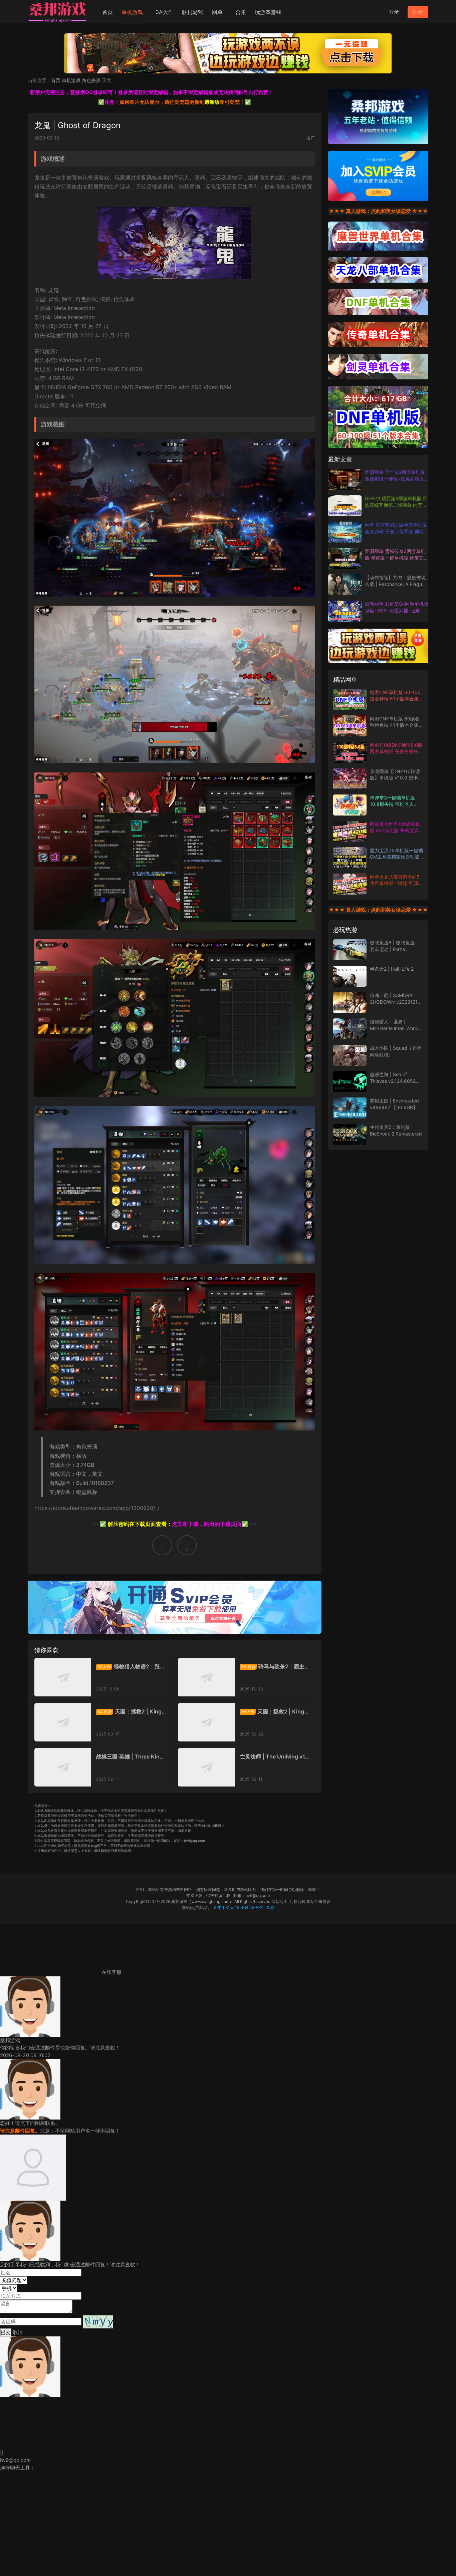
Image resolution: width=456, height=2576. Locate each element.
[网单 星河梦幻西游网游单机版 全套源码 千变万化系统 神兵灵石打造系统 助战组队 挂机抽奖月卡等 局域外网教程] (345, 532)
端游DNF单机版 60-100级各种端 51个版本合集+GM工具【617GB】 (395, 699)
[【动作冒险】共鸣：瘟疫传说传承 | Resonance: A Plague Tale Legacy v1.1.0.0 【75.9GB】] (345, 585)
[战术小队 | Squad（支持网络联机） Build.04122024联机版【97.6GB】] (350, 1055)
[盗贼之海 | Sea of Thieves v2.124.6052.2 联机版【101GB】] (350, 1082)
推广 (310, 138)
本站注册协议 (318, 1901)
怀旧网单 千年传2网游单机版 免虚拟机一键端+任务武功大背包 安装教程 (395, 478)
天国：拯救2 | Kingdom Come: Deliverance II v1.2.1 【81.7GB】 (131, 1711)
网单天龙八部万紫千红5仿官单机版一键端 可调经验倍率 (396, 883)
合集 (241, 12)
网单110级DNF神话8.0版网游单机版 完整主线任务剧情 (396, 751)
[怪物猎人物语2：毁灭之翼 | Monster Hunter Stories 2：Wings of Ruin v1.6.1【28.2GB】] (63, 1677)
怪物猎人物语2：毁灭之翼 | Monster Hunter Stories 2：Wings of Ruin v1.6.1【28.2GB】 (131, 1666)
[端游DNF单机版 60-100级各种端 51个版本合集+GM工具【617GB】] (350, 700)
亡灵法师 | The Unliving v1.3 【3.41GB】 (275, 1756)
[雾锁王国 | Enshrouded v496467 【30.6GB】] (350, 1108)
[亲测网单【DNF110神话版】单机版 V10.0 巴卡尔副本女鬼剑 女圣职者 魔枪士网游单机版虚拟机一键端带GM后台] (350, 779)
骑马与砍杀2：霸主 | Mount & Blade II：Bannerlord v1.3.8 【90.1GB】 (275, 1666)
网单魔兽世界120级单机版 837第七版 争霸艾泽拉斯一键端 (397, 831)
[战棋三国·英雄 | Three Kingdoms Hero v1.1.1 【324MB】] (63, 1767)
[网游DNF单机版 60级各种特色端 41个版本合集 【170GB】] (350, 726)
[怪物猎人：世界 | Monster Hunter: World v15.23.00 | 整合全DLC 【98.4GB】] (350, 1029)
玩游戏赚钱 (268, 12)
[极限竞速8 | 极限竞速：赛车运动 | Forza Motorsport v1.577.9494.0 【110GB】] (350, 950)
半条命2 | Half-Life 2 (392, 969)
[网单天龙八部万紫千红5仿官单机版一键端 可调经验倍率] (350, 884)
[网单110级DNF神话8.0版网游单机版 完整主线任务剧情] (350, 752)
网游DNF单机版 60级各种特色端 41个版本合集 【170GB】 (395, 725)
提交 (6, 2332)
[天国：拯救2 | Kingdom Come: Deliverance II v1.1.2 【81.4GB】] (206, 1722)
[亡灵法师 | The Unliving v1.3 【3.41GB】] (206, 1767)
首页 (107, 12)
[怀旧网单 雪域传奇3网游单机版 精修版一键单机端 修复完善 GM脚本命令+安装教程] (345, 558)
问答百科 (297, 1901)
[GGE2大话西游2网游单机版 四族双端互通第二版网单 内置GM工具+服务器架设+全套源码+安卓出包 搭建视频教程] (345, 506)
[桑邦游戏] (58, 12)
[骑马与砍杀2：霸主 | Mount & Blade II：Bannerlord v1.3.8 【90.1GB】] (206, 1677)
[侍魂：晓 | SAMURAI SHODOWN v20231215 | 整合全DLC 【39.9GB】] (350, 1003)
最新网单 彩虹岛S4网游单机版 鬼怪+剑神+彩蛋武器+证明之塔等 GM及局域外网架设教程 (397, 610)
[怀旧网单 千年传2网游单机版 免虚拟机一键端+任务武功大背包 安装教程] (345, 479)
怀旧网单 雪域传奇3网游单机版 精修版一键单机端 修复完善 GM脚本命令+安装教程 (397, 558)
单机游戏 (132, 12)
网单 (217, 12)
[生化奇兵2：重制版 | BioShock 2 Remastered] (350, 1134)
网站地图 (279, 1901)
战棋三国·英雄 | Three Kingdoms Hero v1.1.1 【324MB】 (131, 1756)
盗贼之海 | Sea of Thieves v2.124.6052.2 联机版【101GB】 (395, 1081)
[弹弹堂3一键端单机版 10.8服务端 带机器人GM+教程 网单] (350, 805)
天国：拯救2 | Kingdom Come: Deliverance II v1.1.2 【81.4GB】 (275, 1711)
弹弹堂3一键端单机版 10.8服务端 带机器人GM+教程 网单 (392, 804)
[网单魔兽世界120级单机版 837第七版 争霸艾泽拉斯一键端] (350, 831)
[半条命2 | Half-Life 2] (350, 976)
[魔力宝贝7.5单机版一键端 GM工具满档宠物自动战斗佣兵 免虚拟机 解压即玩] (350, 858)
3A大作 (164, 12)
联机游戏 (193, 12)
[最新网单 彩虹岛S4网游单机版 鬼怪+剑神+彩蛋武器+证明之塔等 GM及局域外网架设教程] (345, 611)
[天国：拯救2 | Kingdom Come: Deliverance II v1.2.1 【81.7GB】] (63, 1722)
